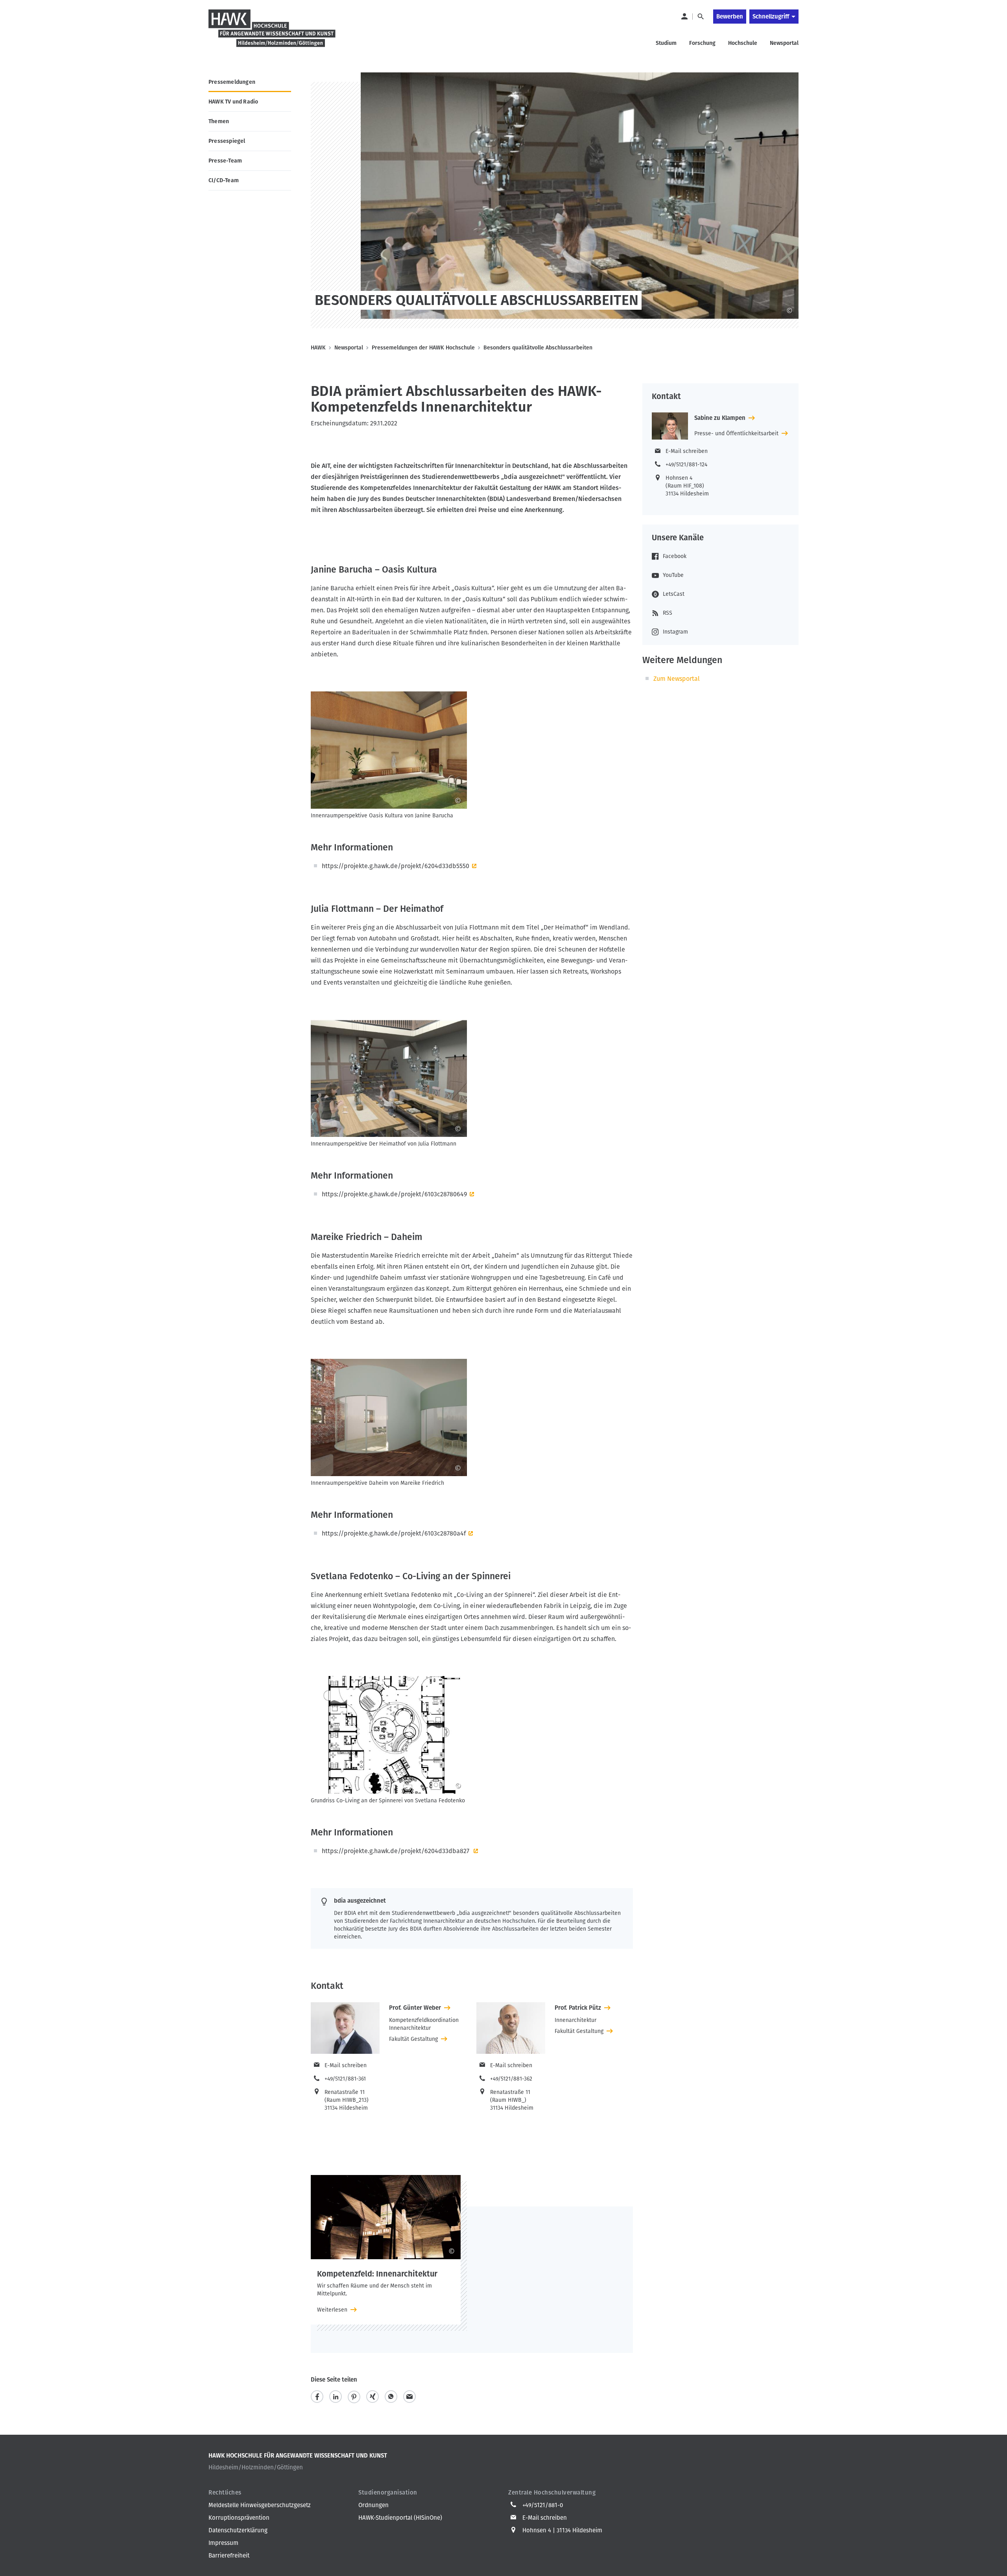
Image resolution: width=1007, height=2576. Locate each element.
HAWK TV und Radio (233, 102)
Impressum (223, 2543)
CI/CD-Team (224, 180)
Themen (219, 121)
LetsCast (674, 594)
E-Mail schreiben (346, 2065)
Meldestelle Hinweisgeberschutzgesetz (260, 2505)
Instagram (675, 632)
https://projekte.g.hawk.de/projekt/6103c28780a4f (394, 1533)
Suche (700, 17)
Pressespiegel (227, 141)
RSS (668, 613)
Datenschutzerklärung (238, 2530)
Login (684, 17)
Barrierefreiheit (229, 2556)
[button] (317, 2397)
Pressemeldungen (232, 82)
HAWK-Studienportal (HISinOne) (400, 2518)
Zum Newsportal (677, 679)
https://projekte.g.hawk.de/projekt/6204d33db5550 (396, 866)
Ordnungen (373, 2505)
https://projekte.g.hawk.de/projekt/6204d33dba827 (396, 1851)
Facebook (675, 556)
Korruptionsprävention (239, 2518)
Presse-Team (225, 161)
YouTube (673, 575)
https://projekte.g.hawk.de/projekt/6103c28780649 (394, 1194)
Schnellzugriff (771, 17)
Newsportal (349, 348)
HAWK (318, 348)
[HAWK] (272, 33)
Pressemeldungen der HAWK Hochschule (423, 348)
